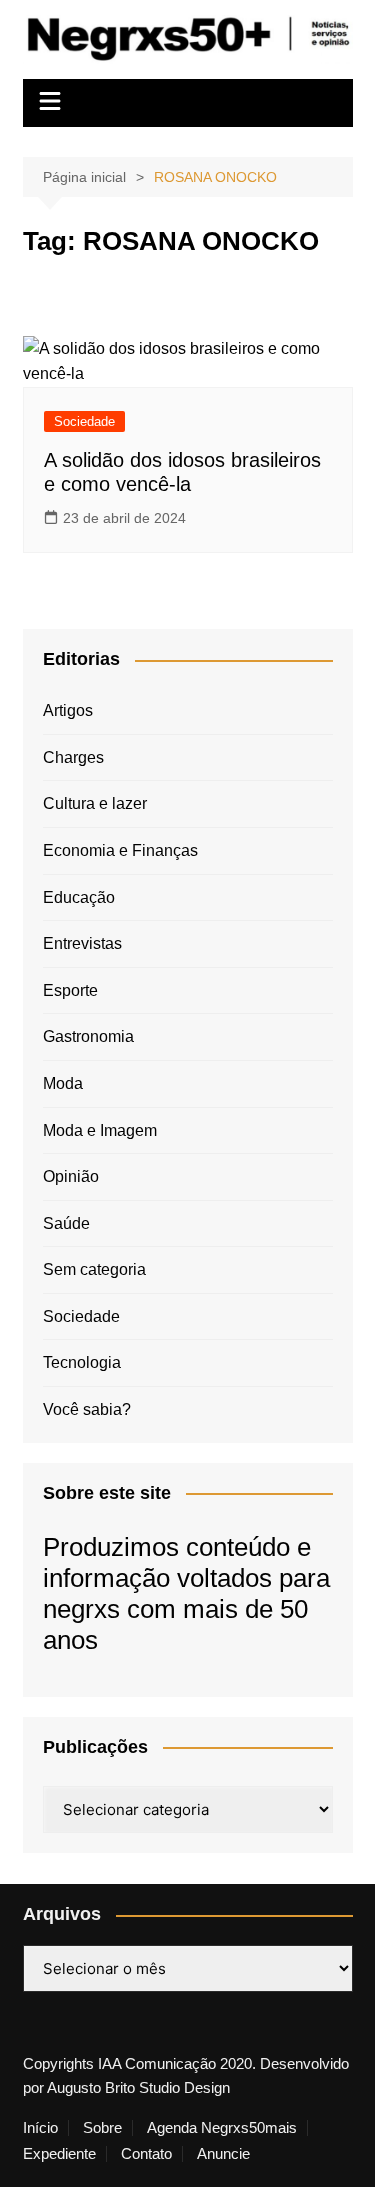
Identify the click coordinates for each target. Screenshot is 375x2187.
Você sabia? (87, 1409)
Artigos (68, 710)
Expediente (59, 2154)
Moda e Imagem (100, 1130)
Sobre (102, 2128)
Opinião (71, 1176)
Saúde (66, 1223)
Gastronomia (88, 1036)
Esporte (70, 990)
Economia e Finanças (120, 850)
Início (40, 2128)
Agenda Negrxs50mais (222, 2128)
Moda (63, 1083)
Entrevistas (82, 943)
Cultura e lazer (95, 803)
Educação (79, 897)
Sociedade (84, 421)
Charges (73, 757)
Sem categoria (94, 1269)
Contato (146, 2154)
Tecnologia (82, 1362)
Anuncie (223, 2154)
